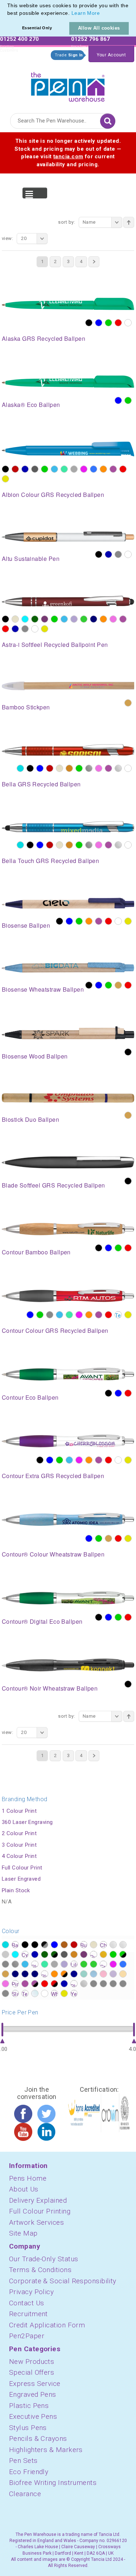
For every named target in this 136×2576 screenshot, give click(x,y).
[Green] (108, 323)
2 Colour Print (19, 1833)
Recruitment (28, 2314)
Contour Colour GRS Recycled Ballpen (55, 1330)
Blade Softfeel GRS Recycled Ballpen (53, 1185)
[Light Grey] (74, 469)
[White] (128, 323)
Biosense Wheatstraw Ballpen (43, 989)
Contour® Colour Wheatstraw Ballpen (53, 1554)
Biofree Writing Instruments (53, 2483)
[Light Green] (64, 469)
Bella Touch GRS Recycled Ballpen (50, 861)
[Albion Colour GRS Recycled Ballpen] (68, 448)
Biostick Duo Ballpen (30, 1119)
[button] (103, 14)
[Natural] (128, 703)
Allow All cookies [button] (99, 28)
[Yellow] (5, 479)
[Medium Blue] (94, 469)
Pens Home (28, 2178)
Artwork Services (36, 2222)
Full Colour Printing (40, 2211)
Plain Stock (16, 1890)
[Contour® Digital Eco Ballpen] (68, 1597)
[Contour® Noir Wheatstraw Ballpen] (68, 1665)
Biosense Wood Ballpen (35, 1056)
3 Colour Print (19, 1845)
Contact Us (27, 2303)
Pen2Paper (27, 2336)
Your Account (111, 55)
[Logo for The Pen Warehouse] (68, 85)
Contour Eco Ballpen (30, 1397)
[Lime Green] (84, 619)
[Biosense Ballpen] (68, 903)
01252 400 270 (19, 39)
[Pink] (113, 619)
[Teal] (118, 1315)
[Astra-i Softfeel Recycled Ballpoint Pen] (68, 601)
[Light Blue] (54, 469)
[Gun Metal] (89, 768)
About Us (24, 2189)
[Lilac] (74, 619)
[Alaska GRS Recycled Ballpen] (68, 304)
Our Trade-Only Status (44, 2259)
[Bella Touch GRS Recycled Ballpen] (68, 826)
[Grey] (118, 554)
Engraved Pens (33, 2394)
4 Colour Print (19, 1856)
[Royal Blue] (15, 629)
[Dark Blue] (25, 469)
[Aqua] (20, 768)
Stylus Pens (28, 2428)
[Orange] (103, 469)
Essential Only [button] (37, 28)
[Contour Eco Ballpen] (68, 1374)
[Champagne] (15, 619)
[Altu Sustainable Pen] (68, 536)
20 (24, 238)
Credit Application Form (47, 2325)
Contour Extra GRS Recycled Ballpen (53, 1476)
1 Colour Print (19, 1811)
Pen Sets (23, 2461)
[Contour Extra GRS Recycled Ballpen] (68, 1441)
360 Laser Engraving (27, 1822)
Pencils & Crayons (38, 2438)
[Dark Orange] (69, 768)
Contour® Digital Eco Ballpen (42, 1621)
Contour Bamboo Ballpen (36, 1252)
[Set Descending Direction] (129, 222)
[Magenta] (84, 469)
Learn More (86, 13)
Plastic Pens (29, 2406)
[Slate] (25, 629)
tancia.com (68, 156)
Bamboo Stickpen (26, 707)
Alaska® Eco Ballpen (31, 405)
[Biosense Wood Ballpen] (68, 1032)
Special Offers (32, 2372)
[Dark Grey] (35, 469)
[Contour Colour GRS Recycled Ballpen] (68, 1295)
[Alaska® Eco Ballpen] (68, 381)
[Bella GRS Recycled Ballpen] (68, 750)
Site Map (23, 2233)
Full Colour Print (22, 1868)
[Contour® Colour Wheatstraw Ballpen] (68, 1519)
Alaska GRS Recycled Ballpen (44, 338)
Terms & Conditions (40, 2270)
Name (89, 222)
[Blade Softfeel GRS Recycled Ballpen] (68, 1162)
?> (5, 1945)
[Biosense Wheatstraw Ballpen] (68, 967)
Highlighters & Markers (46, 2450)
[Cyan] (25, 619)
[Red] (118, 323)
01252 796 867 (90, 39)
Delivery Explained (38, 2200)
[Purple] (113, 469)
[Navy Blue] (94, 619)
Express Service (35, 2384)
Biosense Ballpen (26, 925)
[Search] (108, 121)
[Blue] (99, 323)
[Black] (89, 323)
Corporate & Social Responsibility (63, 2281)
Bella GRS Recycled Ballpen (41, 784)
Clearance (25, 2494)
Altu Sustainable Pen (31, 559)
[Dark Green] (35, 619)
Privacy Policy (31, 2292)
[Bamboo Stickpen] (68, 686)
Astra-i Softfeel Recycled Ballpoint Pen (55, 645)
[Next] (94, 262)
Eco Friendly (29, 2472)
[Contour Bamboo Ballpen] (68, 1228)
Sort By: (67, 222)
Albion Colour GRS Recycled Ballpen (53, 495)
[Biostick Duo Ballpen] (68, 1098)
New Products (32, 2362)
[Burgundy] (15, 469)
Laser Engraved (21, 1879)
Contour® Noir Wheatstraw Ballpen (50, 1688)
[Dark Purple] (45, 619)
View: (7, 238)
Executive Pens (33, 2416)
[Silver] (118, 768)
